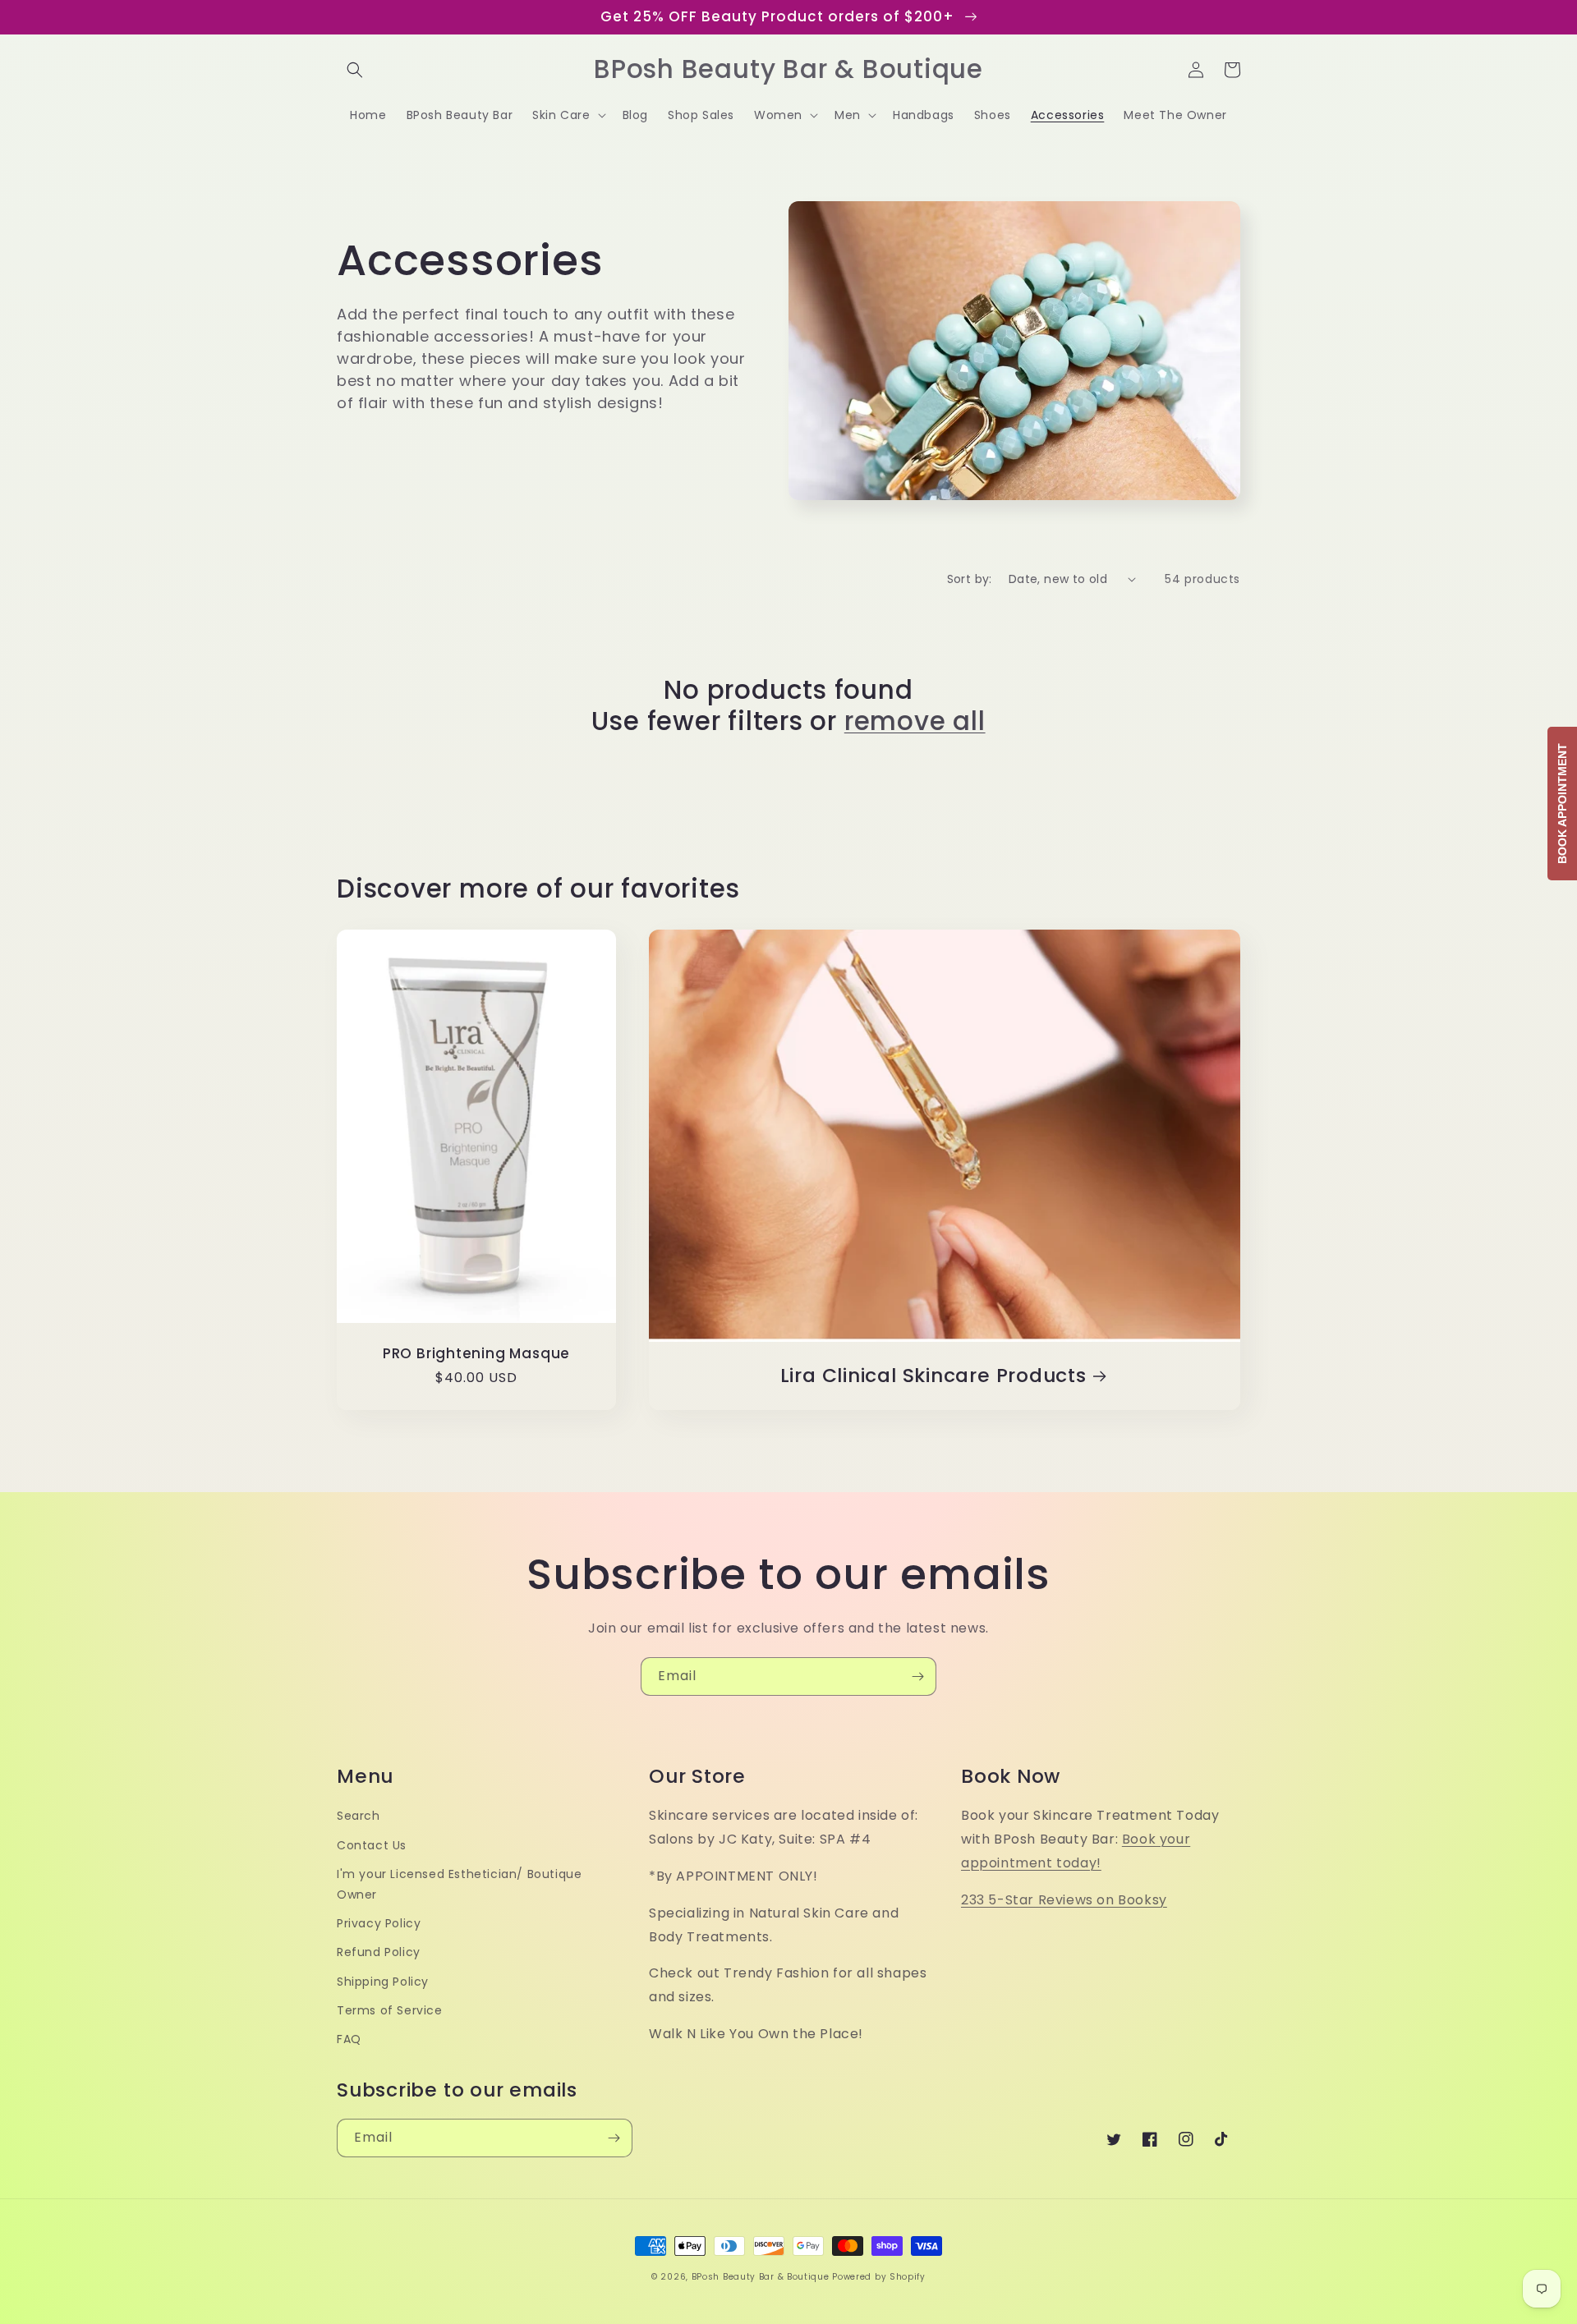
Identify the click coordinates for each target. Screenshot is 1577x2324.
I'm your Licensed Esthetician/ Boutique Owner (459, 1884)
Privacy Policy (379, 1923)
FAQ (349, 2039)
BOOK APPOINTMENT (1562, 804)
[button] (355, 70)
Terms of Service (390, 2010)
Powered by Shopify (879, 2277)
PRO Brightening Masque (476, 1354)
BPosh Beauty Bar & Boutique (761, 2277)
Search (359, 1816)
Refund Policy (379, 1952)
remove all (915, 721)
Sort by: (970, 579)
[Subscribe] (917, 1676)
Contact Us (372, 1845)
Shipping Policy (383, 1982)
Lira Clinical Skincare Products (933, 1376)
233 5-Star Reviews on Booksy (1064, 1900)
